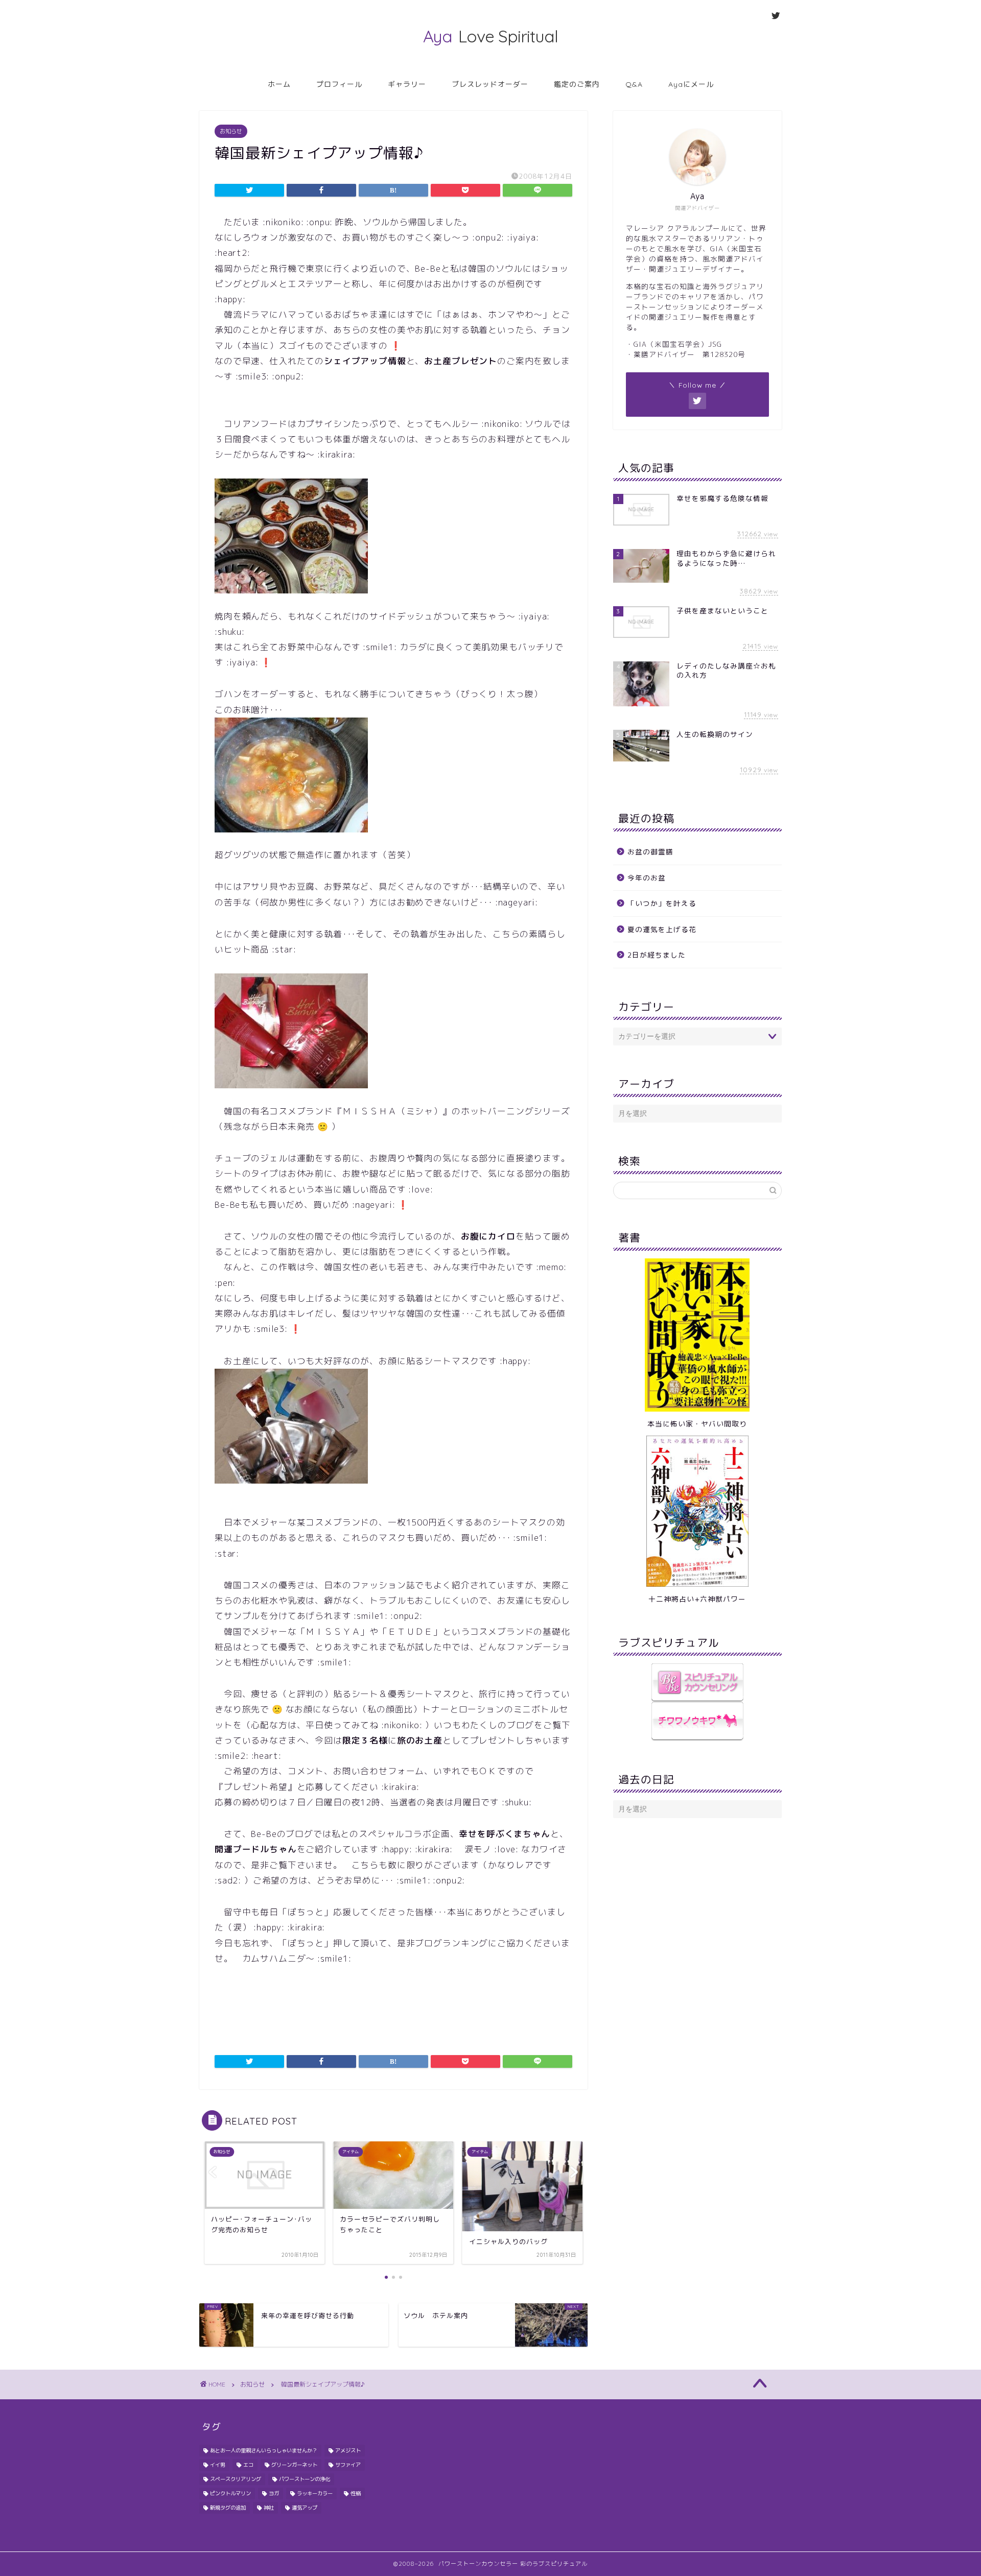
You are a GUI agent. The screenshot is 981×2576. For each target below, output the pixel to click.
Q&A (634, 84)
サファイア (348, 2465)
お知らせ (231, 131)
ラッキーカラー (315, 2493)
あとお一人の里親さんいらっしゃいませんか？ (264, 2450)
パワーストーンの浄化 (305, 2479)
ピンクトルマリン (230, 2493)
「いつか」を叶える (662, 903)
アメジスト (348, 2450)
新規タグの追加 (228, 2508)
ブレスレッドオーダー (490, 84)
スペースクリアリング (236, 2479)
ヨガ (274, 2493)
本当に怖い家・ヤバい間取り (697, 1424)
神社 (269, 2508)
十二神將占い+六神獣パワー (697, 1599)
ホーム (279, 84)
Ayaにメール (691, 84)
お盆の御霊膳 (650, 852)
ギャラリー (407, 84)
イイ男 (218, 2465)
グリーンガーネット (294, 2465)
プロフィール (339, 84)
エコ (248, 2465)
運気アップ (305, 2508)
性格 (356, 2493)
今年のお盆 (647, 878)
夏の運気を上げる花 (662, 929)
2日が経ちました (657, 955)
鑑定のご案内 (577, 84)
